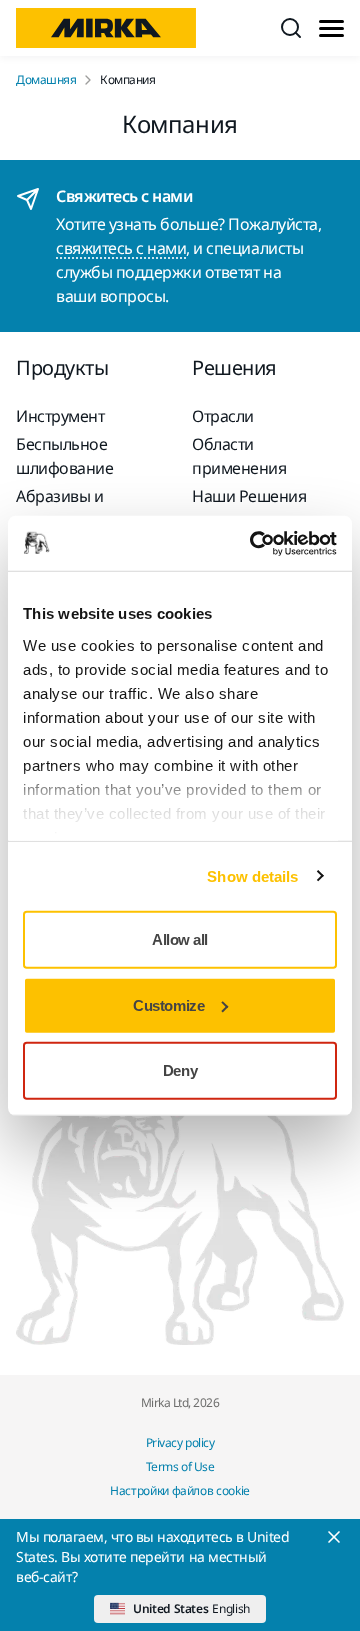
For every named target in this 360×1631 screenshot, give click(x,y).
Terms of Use (180, 1466)
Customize (168, 1004)
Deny (180, 1070)
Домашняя (46, 80)
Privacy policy (180, 1442)
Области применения (239, 456)
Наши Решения (249, 496)
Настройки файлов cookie (180, 1490)
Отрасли (223, 416)
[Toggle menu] (331, 28)
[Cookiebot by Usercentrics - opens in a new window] (254, 543)
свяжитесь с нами (121, 248)
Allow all (180, 939)
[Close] (334, 1537)
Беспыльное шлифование (64, 456)
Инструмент (60, 416)
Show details (252, 875)
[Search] (291, 28)
